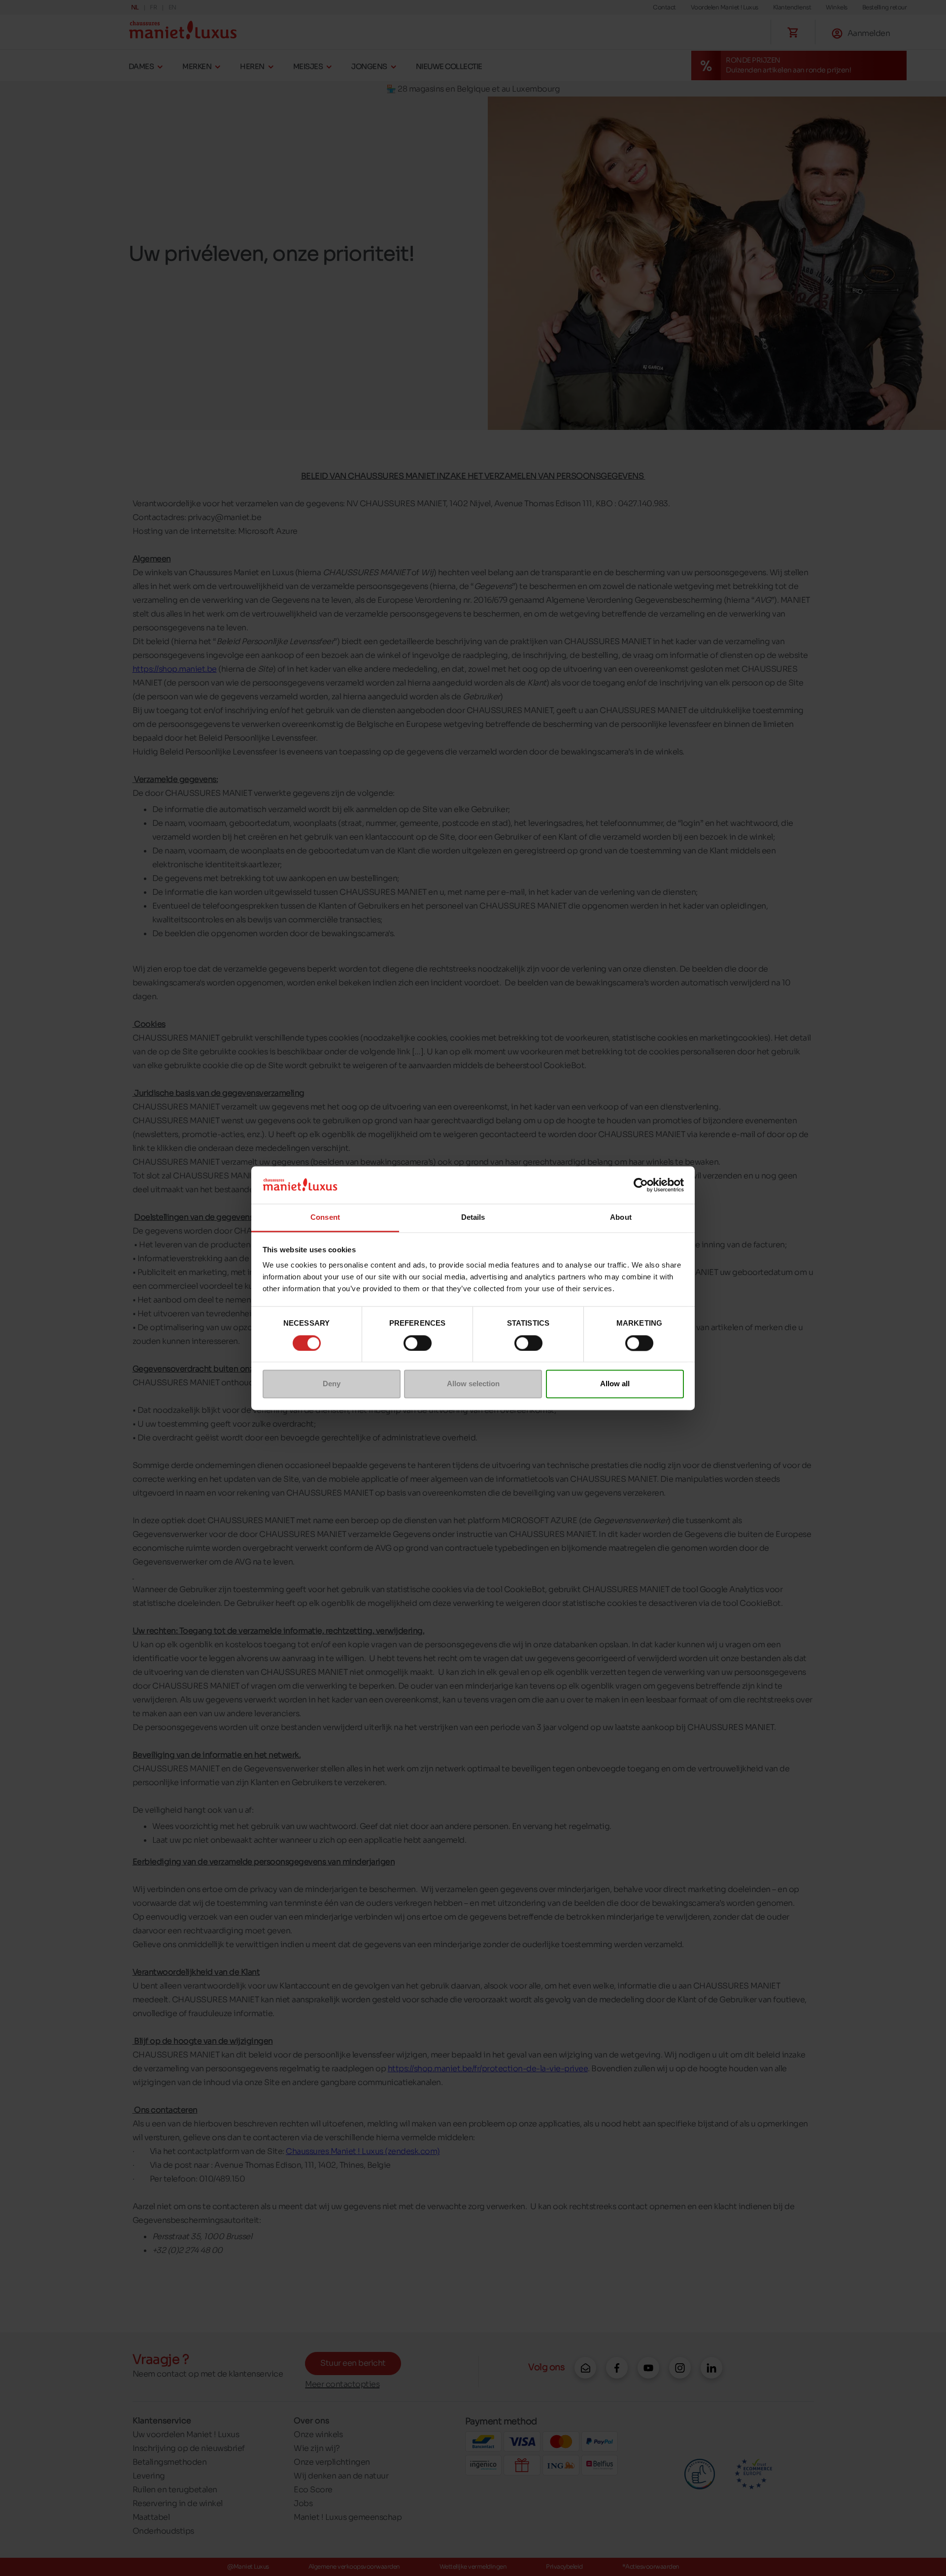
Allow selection (473, 1384)
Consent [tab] (325, 1218)
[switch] (418, 1343)
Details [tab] (473, 1218)
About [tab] (621, 1218)
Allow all (615, 1384)
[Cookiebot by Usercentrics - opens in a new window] (641, 1185)
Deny (332, 1384)
